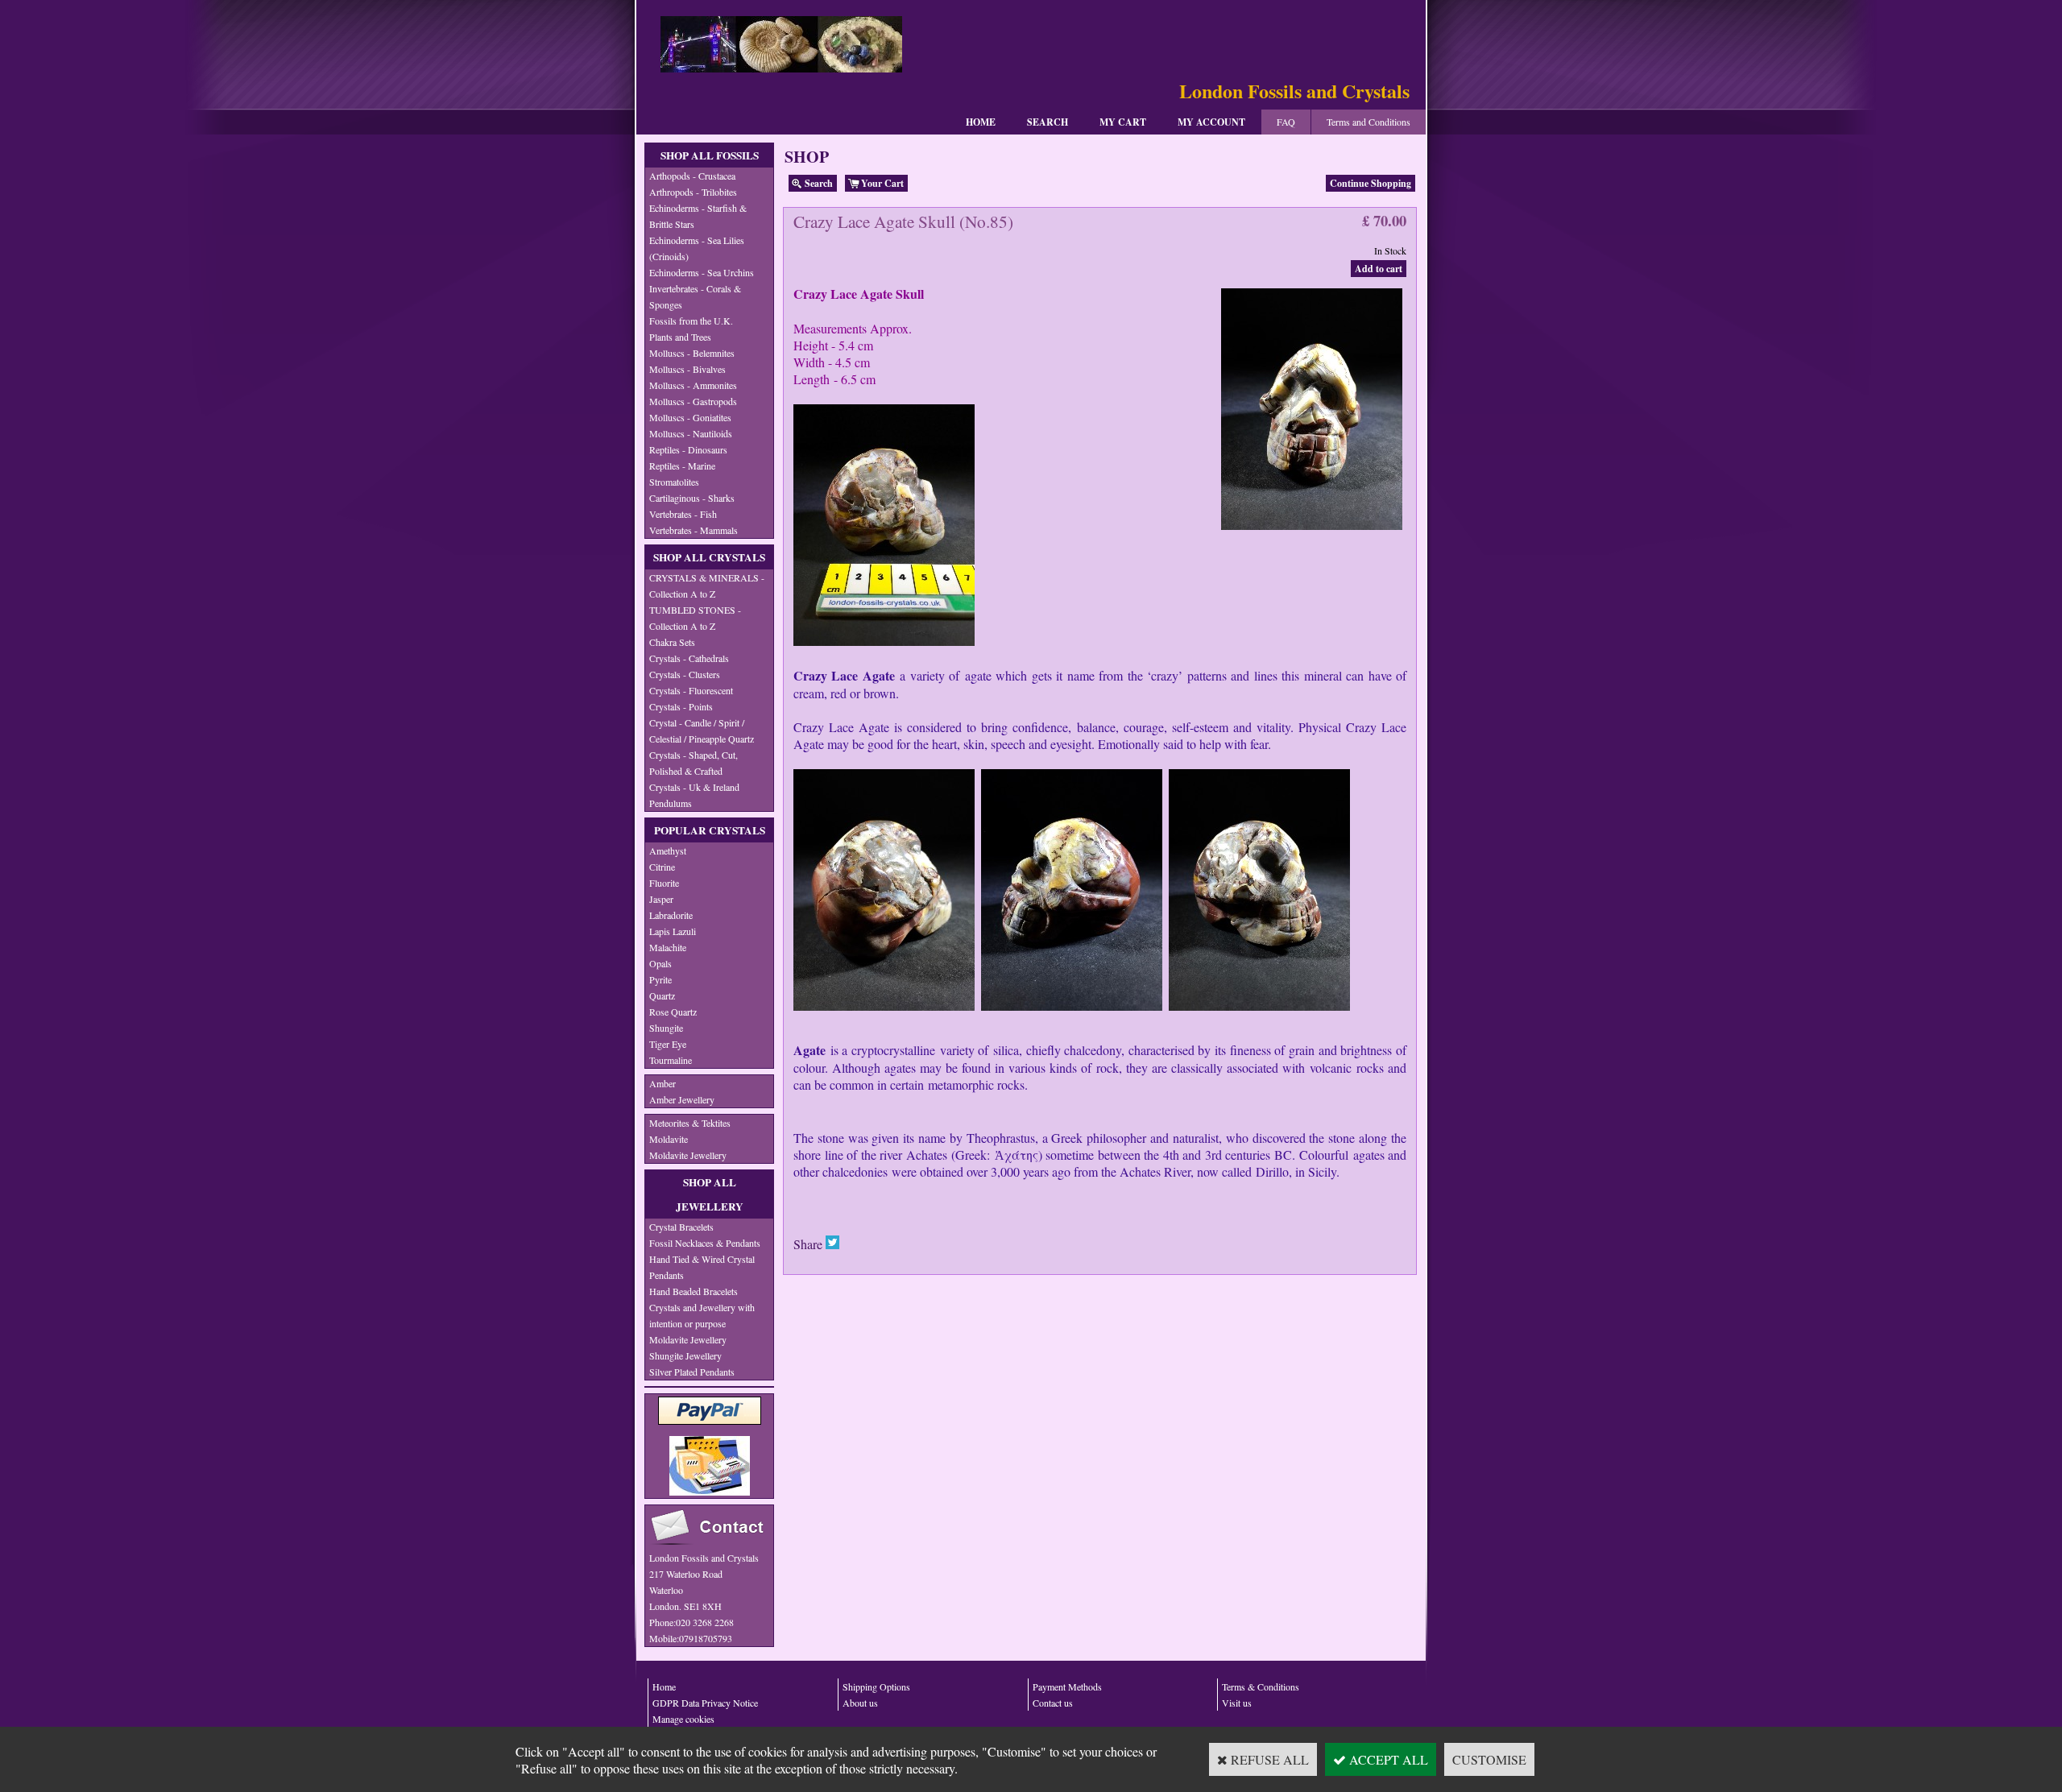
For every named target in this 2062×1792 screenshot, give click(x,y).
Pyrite (660, 979)
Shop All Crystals (709, 557)
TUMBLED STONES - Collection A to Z (695, 618)
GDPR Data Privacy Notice (705, 1703)
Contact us (1053, 1703)
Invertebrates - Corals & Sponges (695, 296)
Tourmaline (671, 1060)
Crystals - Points (681, 706)
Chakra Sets (672, 642)
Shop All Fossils (710, 155)
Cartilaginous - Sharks (692, 498)
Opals (660, 963)
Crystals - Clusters (685, 674)
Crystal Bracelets (681, 1227)
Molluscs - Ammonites (693, 385)
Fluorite (664, 883)
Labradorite (671, 915)
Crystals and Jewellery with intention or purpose (702, 1315)
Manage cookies (683, 1719)
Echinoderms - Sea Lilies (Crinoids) (697, 248)
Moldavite (669, 1139)
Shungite (666, 1028)
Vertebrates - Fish (683, 514)
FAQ (1286, 122)
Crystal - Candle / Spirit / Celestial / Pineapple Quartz (702, 730)
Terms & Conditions (1261, 1686)
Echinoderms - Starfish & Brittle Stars (698, 216)
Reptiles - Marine (682, 466)
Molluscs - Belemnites (692, 353)
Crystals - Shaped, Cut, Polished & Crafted (694, 763)
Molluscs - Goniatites (690, 417)
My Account (1211, 122)
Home (981, 122)
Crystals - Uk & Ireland (694, 787)
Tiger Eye (668, 1044)
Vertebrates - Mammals (694, 530)
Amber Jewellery (682, 1099)
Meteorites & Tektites (690, 1123)
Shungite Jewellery (685, 1355)
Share (808, 1244)
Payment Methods (1067, 1686)
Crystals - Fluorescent (691, 690)
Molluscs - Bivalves (687, 369)
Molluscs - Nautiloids (691, 433)
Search (1048, 122)
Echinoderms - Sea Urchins (702, 272)
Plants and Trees (680, 337)
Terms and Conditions (1368, 122)
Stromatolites (674, 482)
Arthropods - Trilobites (693, 192)
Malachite (668, 947)
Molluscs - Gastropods (693, 401)
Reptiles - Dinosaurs (688, 449)
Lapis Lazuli (673, 931)
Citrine (662, 867)
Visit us (1237, 1703)
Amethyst (668, 850)
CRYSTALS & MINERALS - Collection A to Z (707, 586)
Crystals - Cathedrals (689, 658)
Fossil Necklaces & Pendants (705, 1243)
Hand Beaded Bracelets (694, 1291)
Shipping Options (876, 1686)
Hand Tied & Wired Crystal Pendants (702, 1267)
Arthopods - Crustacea (692, 176)
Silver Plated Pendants (692, 1372)
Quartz (662, 995)
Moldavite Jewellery (688, 1155)
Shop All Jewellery (710, 1194)
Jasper (661, 899)
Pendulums (671, 803)
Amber (662, 1083)
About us (860, 1703)
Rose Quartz (673, 1012)
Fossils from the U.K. (691, 321)
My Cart (1123, 122)
